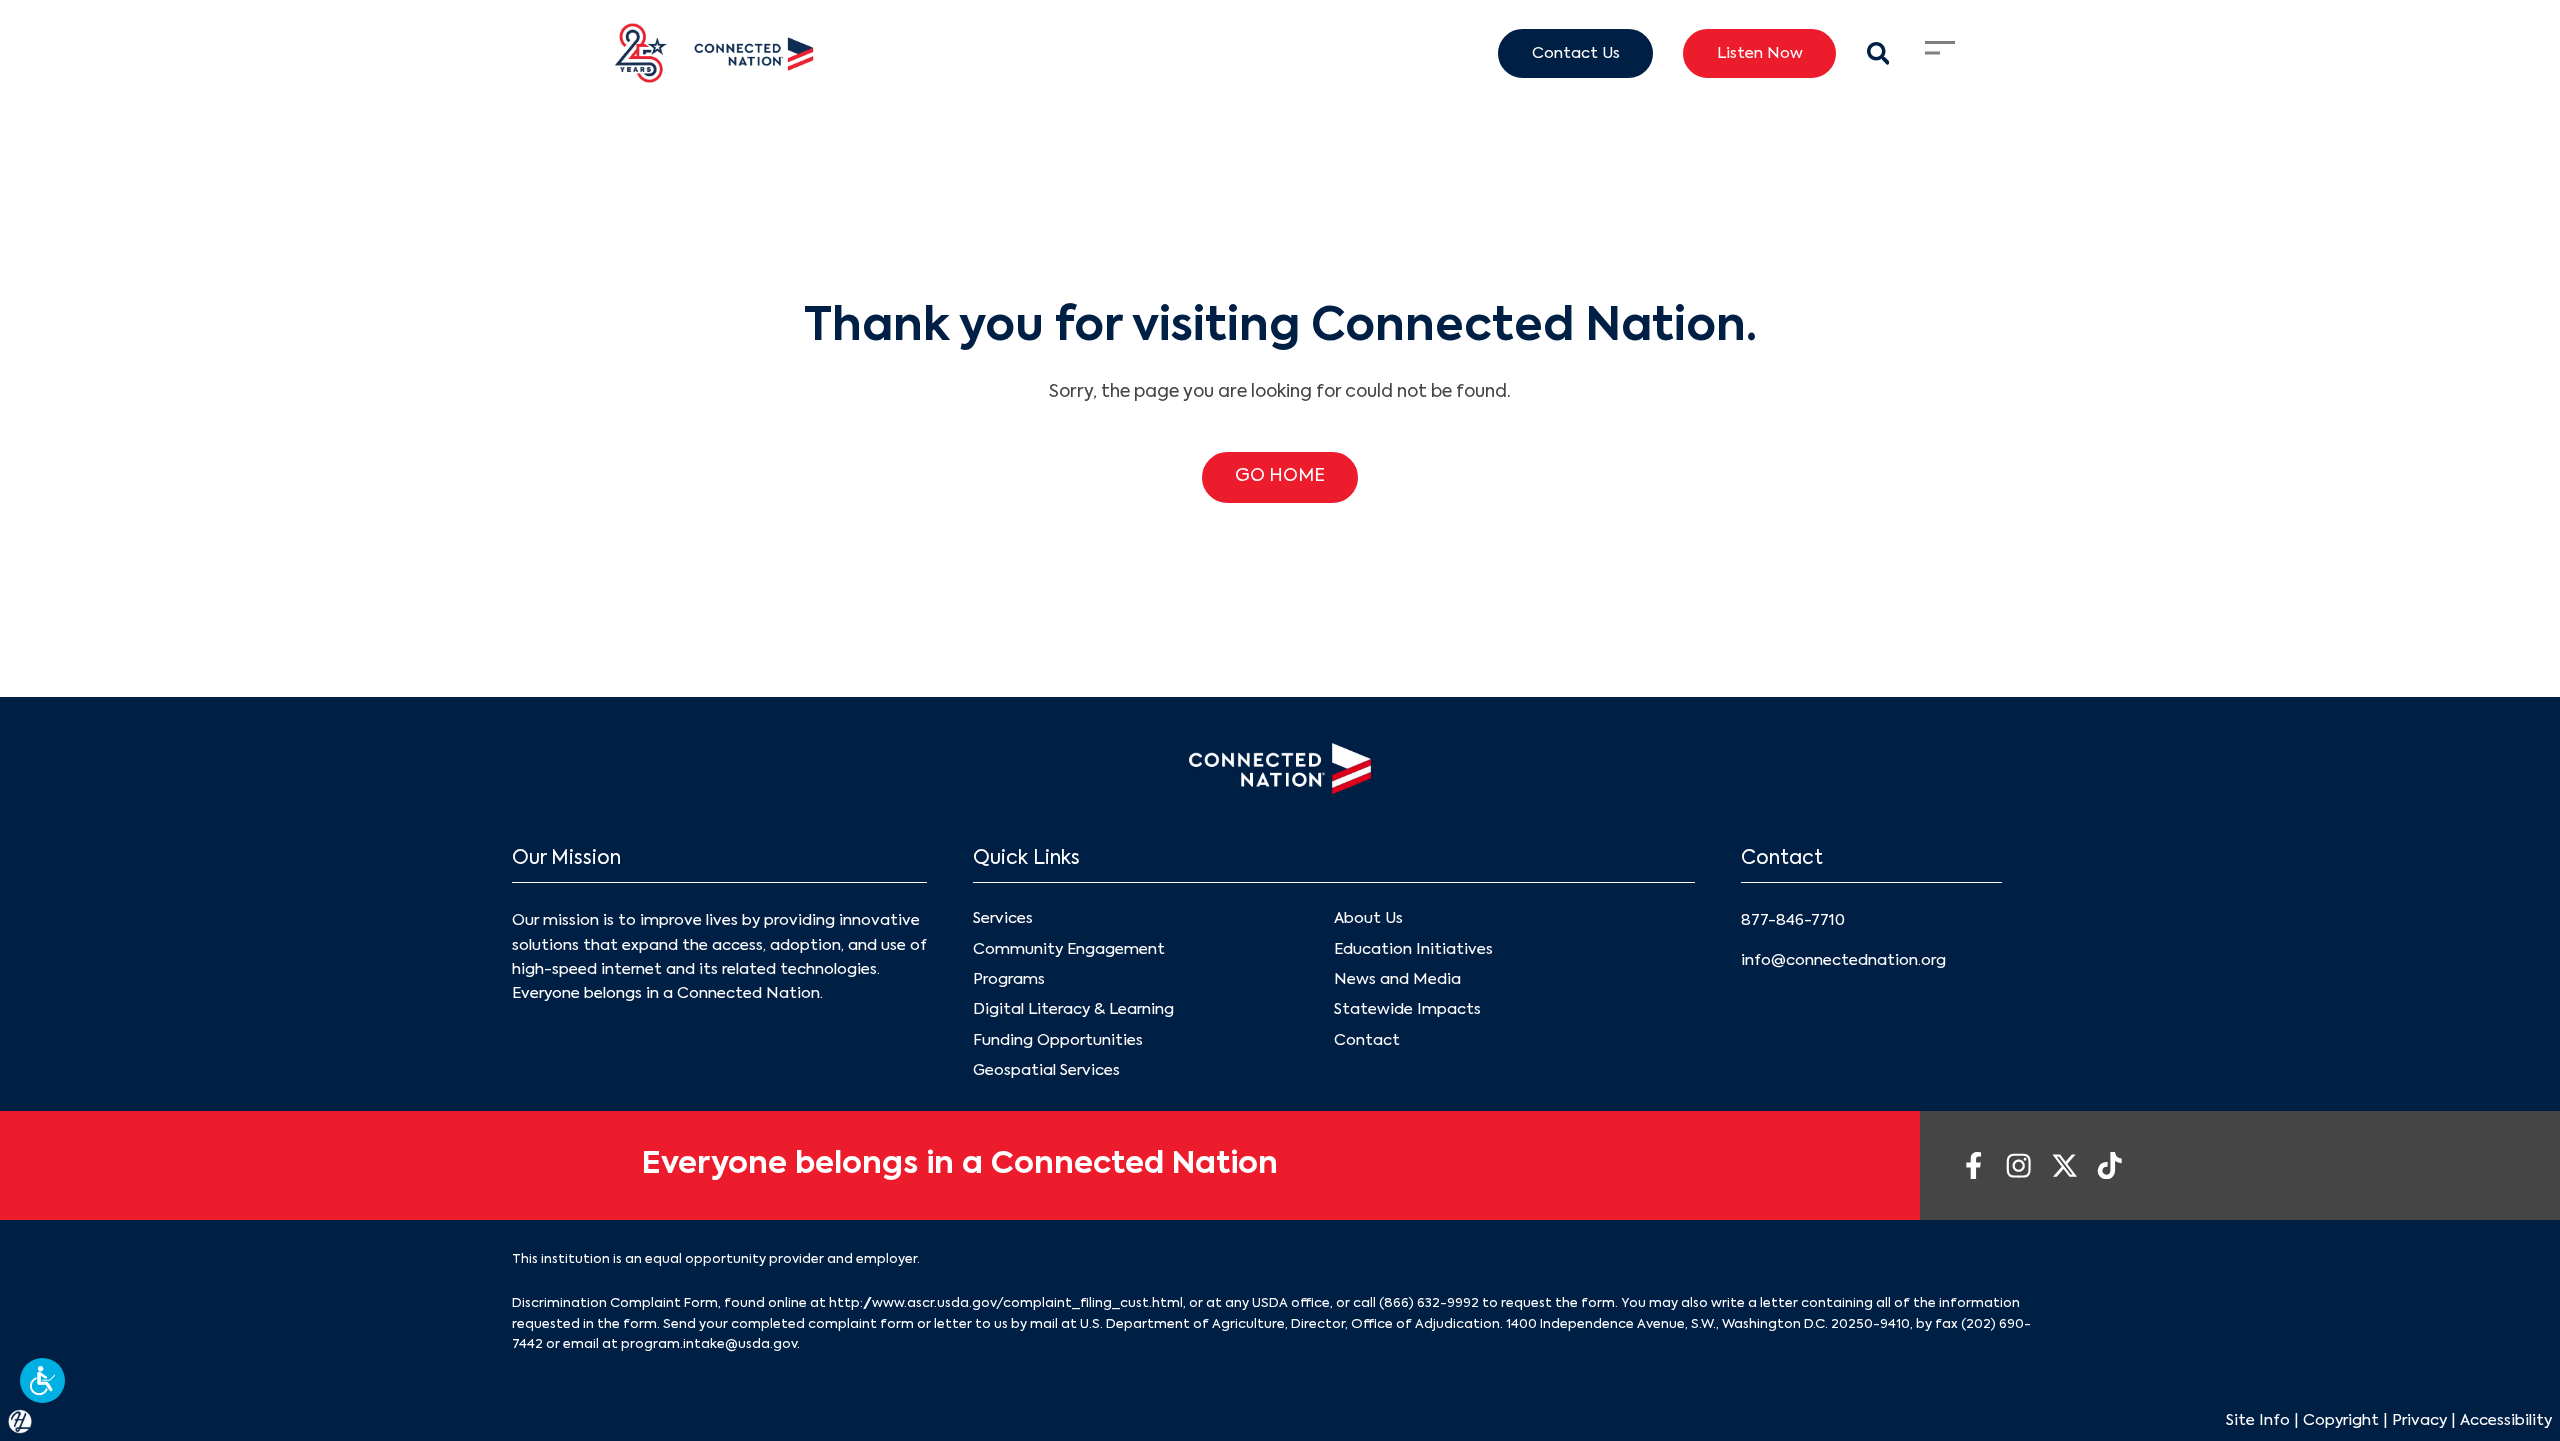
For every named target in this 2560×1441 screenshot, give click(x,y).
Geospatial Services (1046, 1070)
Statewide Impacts (1407, 1009)
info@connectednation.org (1843, 960)
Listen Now (1760, 53)
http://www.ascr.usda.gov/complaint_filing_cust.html (1006, 1303)
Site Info (2258, 1420)
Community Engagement (1069, 949)
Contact (1367, 1040)
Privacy (2419, 1420)
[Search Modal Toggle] (1877, 53)
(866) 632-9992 (1429, 1303)
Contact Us (1576, 53)
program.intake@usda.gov (709, 1344)
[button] (42, 1380)
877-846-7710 (1793, 920)
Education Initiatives (1413, 949)
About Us (1368, 918)
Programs (1009, 979)
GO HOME (1280, 476)
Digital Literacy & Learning (1073, 1009)
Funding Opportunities (1058, 1040)
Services (1003, 918)
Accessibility (2506, 1420)
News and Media (1397, 979)
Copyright (2341, 1420)
